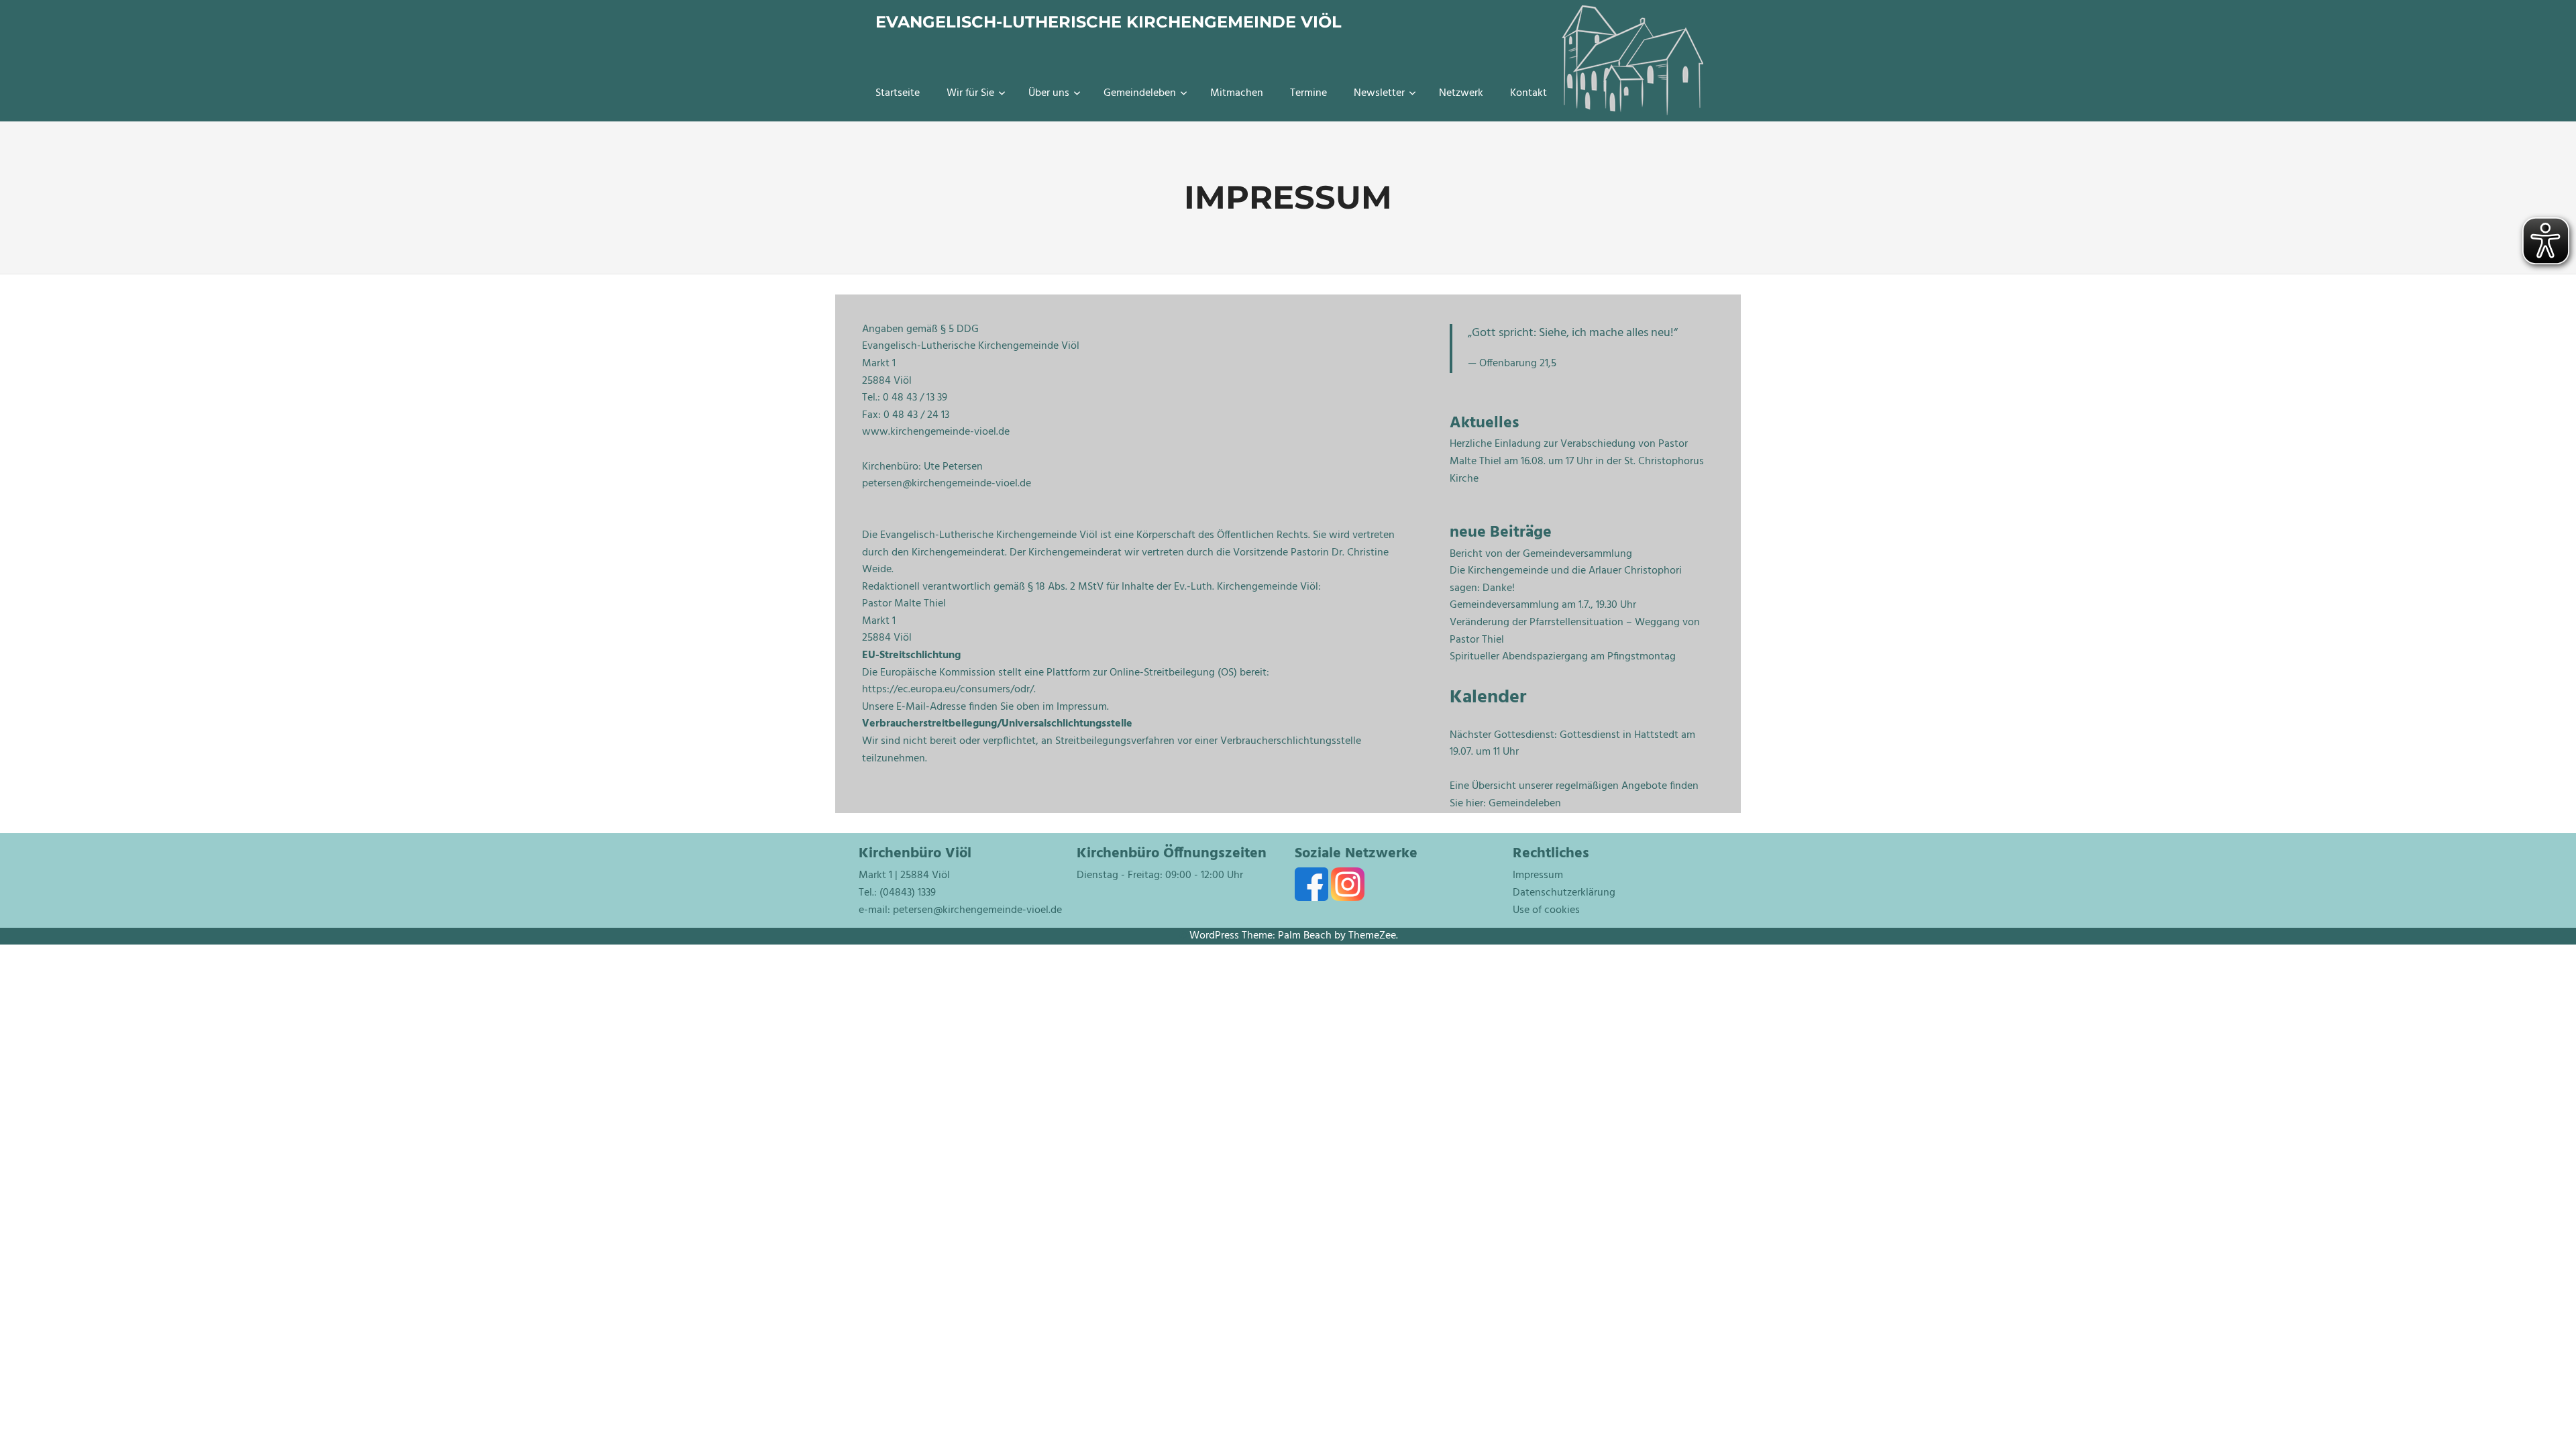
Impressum (1538, 875)
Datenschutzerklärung (1564, 893)
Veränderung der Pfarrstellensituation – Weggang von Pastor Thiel (1575, 631)
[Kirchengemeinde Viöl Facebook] (1313, 898)
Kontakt (1528, 93)
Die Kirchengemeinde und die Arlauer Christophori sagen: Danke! (1566, 580)
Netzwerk (1461, 93)
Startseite (898, 93)
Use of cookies (1546, 910)
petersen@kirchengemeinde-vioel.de (977, 910)
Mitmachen (1237, 93)
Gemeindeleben (1140, 93)
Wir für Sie (970, 93)
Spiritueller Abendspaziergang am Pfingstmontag (1563, 657)
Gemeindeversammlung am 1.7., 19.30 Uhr (1543, 605)
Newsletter (1379, 93)
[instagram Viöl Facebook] (1348, 898)
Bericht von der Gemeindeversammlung (1541, 554)
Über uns (1049, 93)
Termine (1308, 93)
